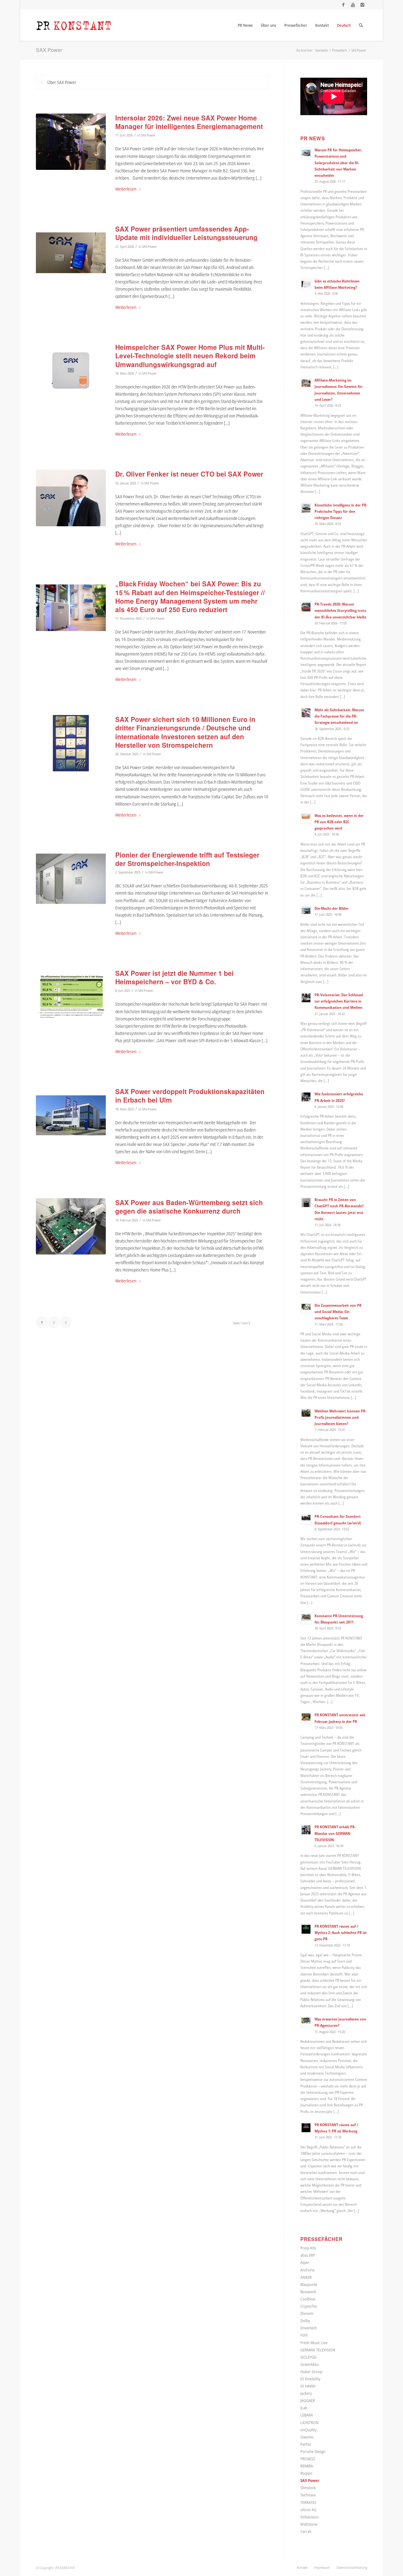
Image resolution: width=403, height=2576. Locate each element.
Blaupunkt (309, 2284)
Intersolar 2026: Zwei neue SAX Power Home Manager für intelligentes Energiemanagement (189, 122)
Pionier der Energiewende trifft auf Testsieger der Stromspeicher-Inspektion (187, 859)
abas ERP (308, 2255)
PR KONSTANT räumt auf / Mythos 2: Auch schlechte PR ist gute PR (341, 1932)
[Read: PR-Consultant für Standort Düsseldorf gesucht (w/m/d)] (306, 1519)
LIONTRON (309, 2422)
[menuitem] (245, 25)
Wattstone (309, 2524)
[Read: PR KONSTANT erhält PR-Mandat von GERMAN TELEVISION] (306, 1830)
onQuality (309, 2430)
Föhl (304, 2335)
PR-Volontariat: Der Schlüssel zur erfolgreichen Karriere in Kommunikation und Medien (339, 1001)
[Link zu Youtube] (353, 5)
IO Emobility (310, 2379)
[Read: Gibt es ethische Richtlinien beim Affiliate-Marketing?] (306, 284)
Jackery (306, 2393)
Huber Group (311, 2372)
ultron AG (308, 2510)
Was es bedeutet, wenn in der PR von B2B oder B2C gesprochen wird (339, 822)
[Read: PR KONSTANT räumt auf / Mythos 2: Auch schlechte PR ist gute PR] (306, 1929)
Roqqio (306, 2473)
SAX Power (49, 50)
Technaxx (308, 2495)
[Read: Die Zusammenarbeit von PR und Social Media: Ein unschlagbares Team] (306, 1308)
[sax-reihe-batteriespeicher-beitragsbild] (71, 879)
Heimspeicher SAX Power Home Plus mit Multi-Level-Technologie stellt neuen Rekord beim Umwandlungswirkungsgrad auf (190, 356)
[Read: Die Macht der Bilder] (306, 911)
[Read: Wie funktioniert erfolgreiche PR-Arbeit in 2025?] (306, 1097)
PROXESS (308, 2459)
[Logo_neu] (74, 25)
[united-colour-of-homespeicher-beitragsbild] (71, 743)
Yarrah (306, 2531)
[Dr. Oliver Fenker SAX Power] (71, 498)
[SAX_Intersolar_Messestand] (71, 142)
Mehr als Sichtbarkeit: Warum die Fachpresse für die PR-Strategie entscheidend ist (339, 716)
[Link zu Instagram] (362, 5)
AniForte (307, 2270)
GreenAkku (309, 2364)
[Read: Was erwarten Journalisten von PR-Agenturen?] (306, 2022)
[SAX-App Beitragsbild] (71, 253)
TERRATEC (309, 2502)
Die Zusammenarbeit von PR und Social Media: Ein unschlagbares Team (338, 1311)
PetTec (306, 2444)
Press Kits (308, 2248)
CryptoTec (309, 2306)
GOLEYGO (309, 2357)
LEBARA (307, 2415)
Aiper (305, 2262)
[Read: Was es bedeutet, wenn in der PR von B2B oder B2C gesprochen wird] (306, 819)
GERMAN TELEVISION (318, 2350)
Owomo (307, 2437)
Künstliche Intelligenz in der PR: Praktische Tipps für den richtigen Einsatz (341, 511)
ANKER (306, 2277)
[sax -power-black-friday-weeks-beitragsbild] (71, 608)
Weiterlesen (126, 189)
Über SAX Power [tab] (62, 82)
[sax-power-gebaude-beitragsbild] (71, 1115)
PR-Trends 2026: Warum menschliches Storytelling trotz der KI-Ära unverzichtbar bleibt (341, 610)
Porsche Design (313, 2451)
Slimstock (308, 2488)
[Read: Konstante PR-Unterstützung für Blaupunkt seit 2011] (306, 1619)
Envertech (309, 2328)
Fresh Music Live (314, 2343)
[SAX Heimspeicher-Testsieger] (71, 371)
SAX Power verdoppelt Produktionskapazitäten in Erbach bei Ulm (190, 1095)
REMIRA (307, 2466)
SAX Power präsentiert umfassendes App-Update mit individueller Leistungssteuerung (186, 233)
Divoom (307, 2313)
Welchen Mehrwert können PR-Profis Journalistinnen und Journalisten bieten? (341, 1417)
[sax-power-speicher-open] (71, 1226)
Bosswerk (308, 2292)
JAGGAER (308, 2400)
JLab (304, 2408)
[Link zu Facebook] (343, 5)
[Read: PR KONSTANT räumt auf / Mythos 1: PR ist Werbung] (306, 2128)
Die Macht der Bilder (332, 908)
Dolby (305, 2321)
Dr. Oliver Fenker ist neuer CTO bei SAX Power (189, 474)
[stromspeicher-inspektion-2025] (71, 997)
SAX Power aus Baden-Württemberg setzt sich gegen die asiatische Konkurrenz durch (189, 1207)
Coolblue (308, 2299)
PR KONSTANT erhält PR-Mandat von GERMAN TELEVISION (335, 1833)
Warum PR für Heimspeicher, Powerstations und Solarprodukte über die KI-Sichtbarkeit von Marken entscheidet (338, 162)
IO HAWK (308, 2386)
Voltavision (309, 2517)
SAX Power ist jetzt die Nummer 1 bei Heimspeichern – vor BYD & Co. (174, 977)
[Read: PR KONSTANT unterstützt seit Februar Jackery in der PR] (306, 1718)
